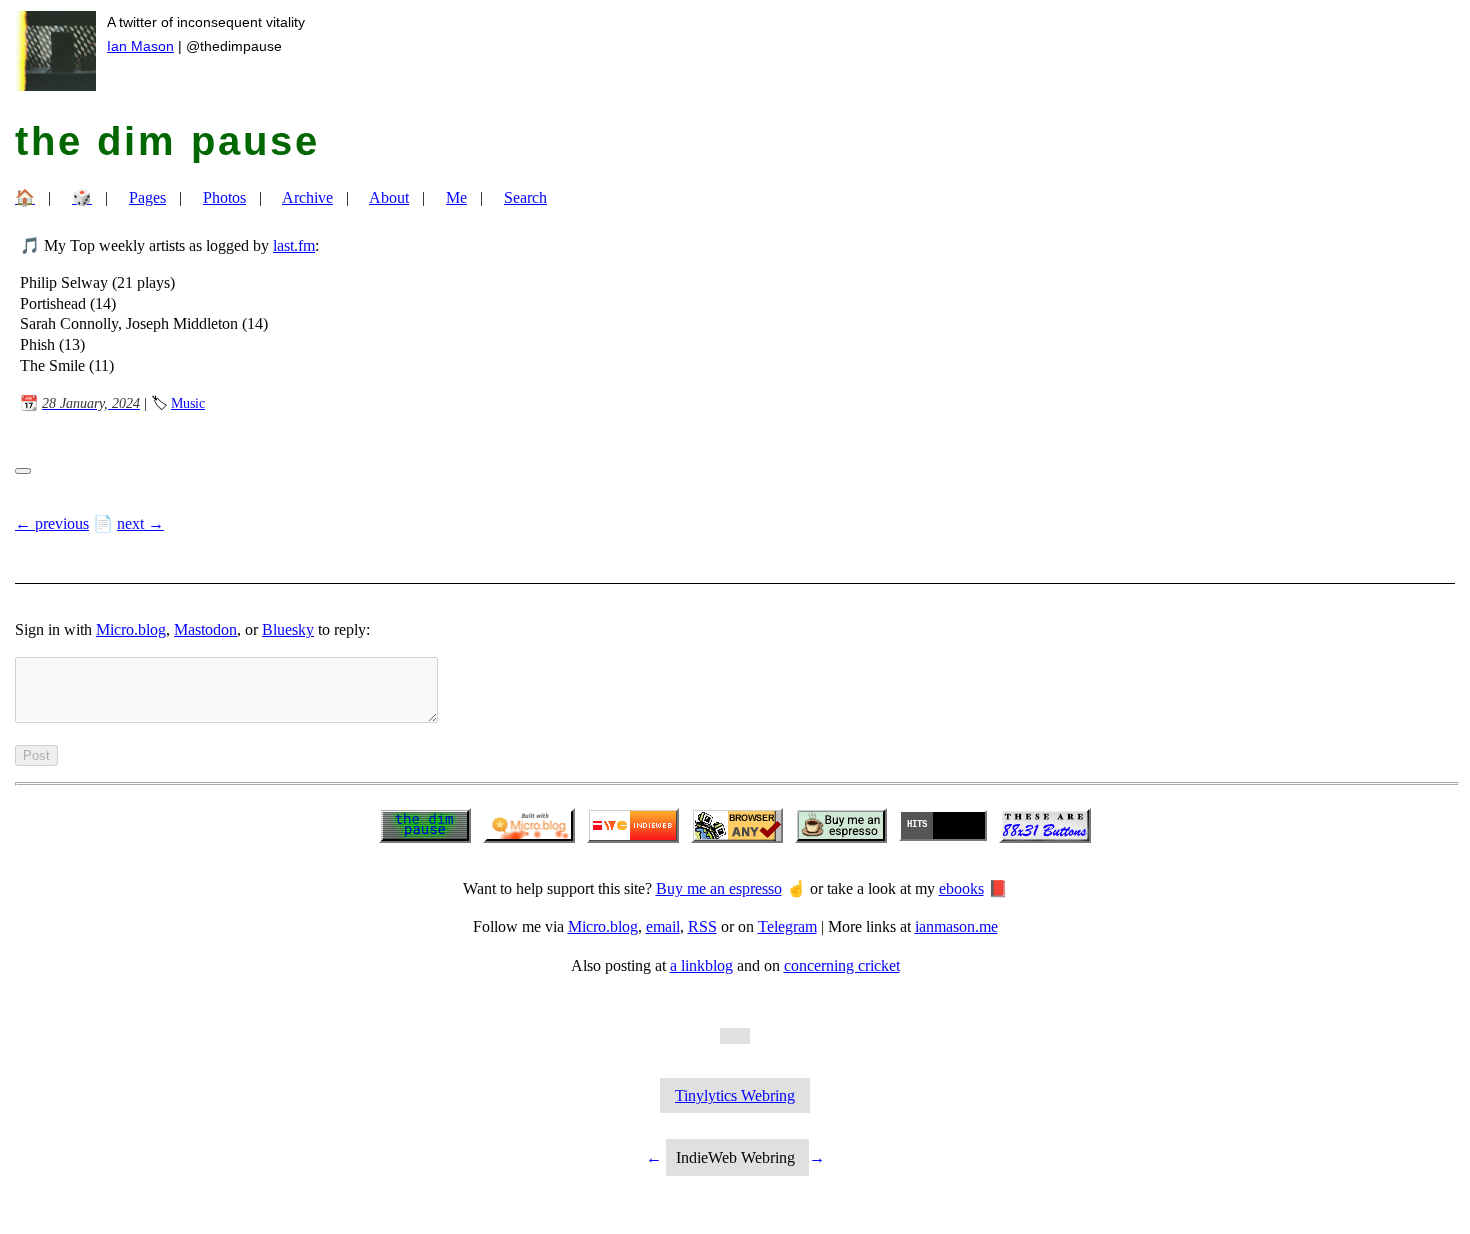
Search (525, 197)
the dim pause (167, 141)
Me (456, 197)
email (663, 926)
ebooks (961, 888)
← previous (52, 523)
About (389, 197)
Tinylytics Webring (735, 1095)
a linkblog (701, 965)
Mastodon (205, 629)
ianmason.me (956, 926)
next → (140, 523)
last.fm (294, 245)
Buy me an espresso (719, 888)
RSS (702, 926)
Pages (147, 197)
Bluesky (288, 629)
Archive (307, 197)
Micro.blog (131, 629)
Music (188, 403)
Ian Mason (140, 46)
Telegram (787, 926)
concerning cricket (842, 965)
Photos (224, 197)
